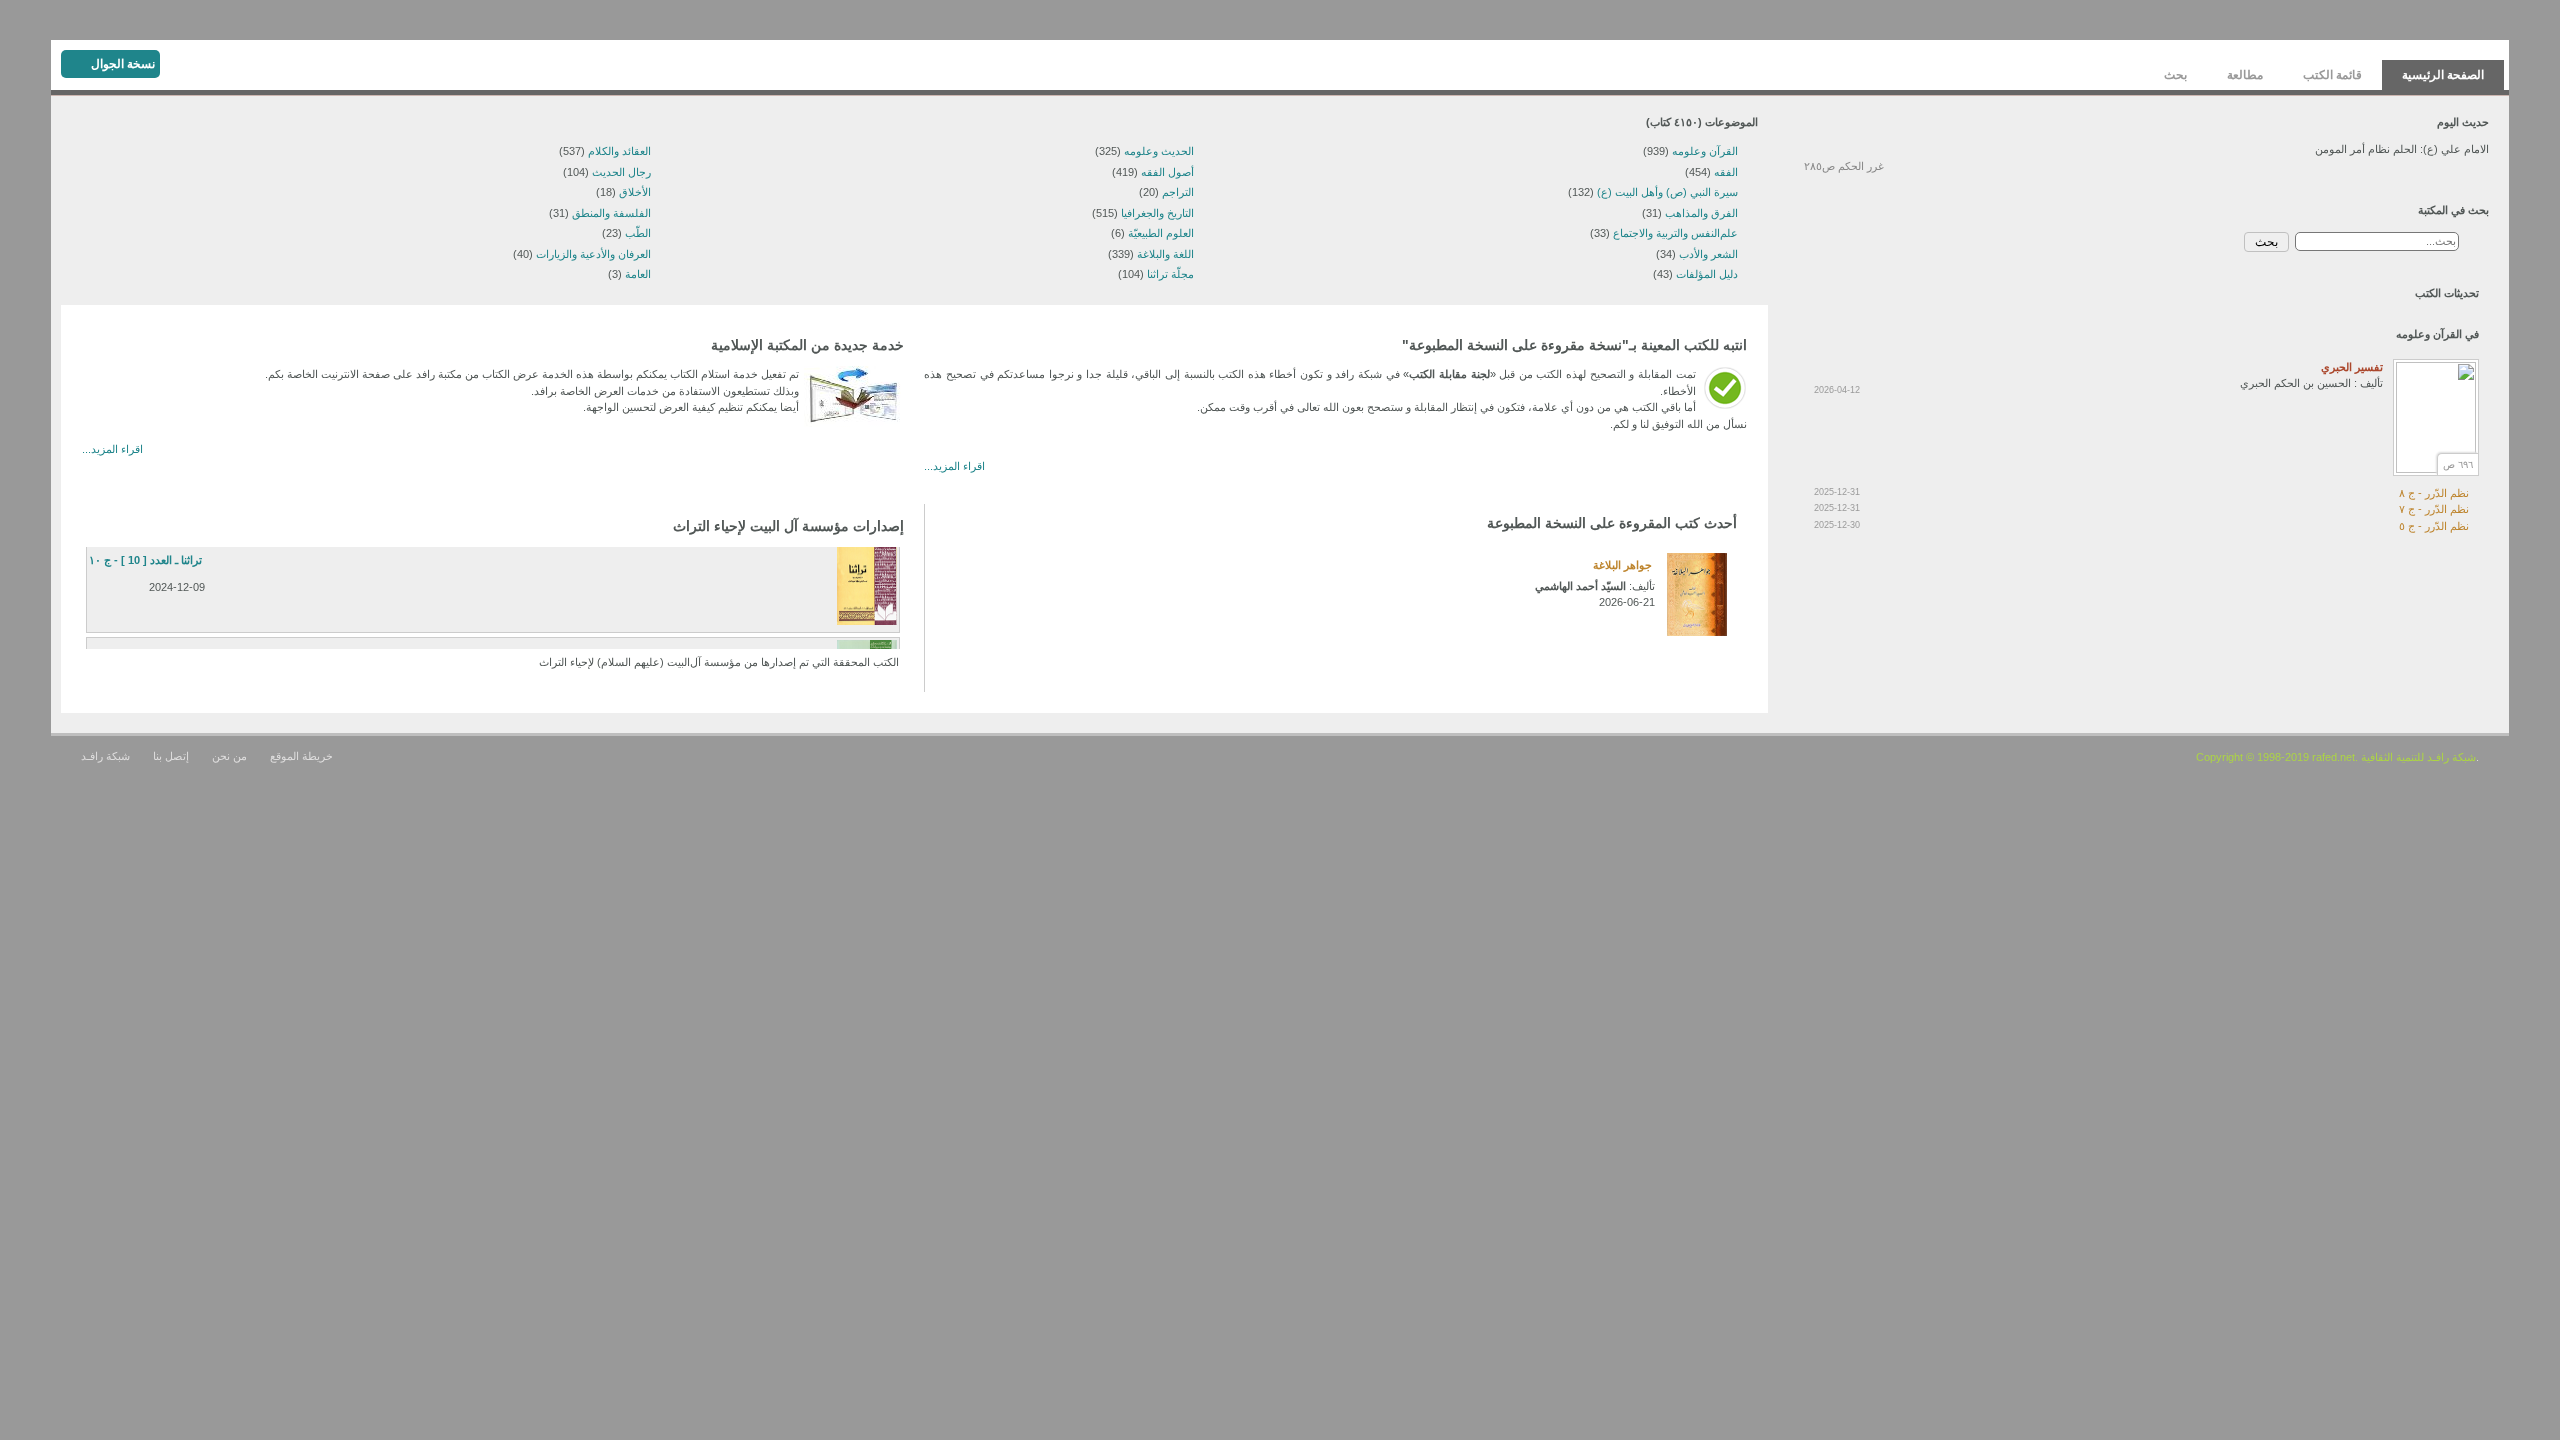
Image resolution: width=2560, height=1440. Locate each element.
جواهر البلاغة (1622, 565)
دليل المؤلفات (1707, 274)
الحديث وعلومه (1159, 151)
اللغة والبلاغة (1165, 254)
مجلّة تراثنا (1170, 274)
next (960, 552)
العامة (638, 274)
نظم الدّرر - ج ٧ (2434, 509)
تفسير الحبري (2352, 367)
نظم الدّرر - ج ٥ (2434, 526)
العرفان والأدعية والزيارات (593, 254)
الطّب (638, 233)
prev (982, 552)
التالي (107, 493)
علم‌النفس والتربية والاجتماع (1675, 233)
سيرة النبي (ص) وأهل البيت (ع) (1667, 192)
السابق (129, 493)
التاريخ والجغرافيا (1157, 213)
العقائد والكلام (619, 151)
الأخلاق (635, 192)
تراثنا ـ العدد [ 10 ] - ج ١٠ (145, 560)
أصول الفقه (1167, 172)
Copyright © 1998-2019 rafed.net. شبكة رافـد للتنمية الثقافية (2336, 757)
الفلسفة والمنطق (611, 213)
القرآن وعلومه (1705, 151)
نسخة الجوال (123, 64)
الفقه (1726, 172)
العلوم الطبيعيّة (1161, 233)
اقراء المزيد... (954, 466)
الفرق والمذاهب (1701, 213)
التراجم (1178, 192)
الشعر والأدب (1708, 254)
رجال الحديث (621, 172)
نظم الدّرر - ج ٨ (2434, 493)
